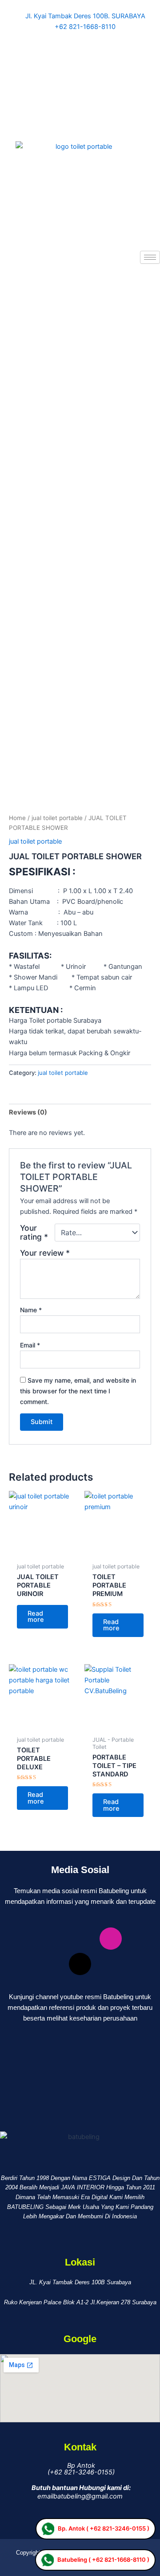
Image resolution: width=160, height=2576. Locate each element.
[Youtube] (80, 116)
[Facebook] (80, 37)
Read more (36, 1617)
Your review (45, 1253)
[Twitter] (80, 57)
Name (31, 1310)
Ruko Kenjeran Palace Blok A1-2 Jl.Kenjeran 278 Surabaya (80, 2302)
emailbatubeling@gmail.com (80, 2496)
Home (17, 818)
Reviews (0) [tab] (28, 1112)
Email (30, 1345)
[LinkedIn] (80, 77)
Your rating (34, 1233)
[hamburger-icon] (150, 257)
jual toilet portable (57, 818)
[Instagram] (80, 96)
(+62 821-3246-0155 (79, 2472)
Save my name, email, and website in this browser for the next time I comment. (78, 1391)
